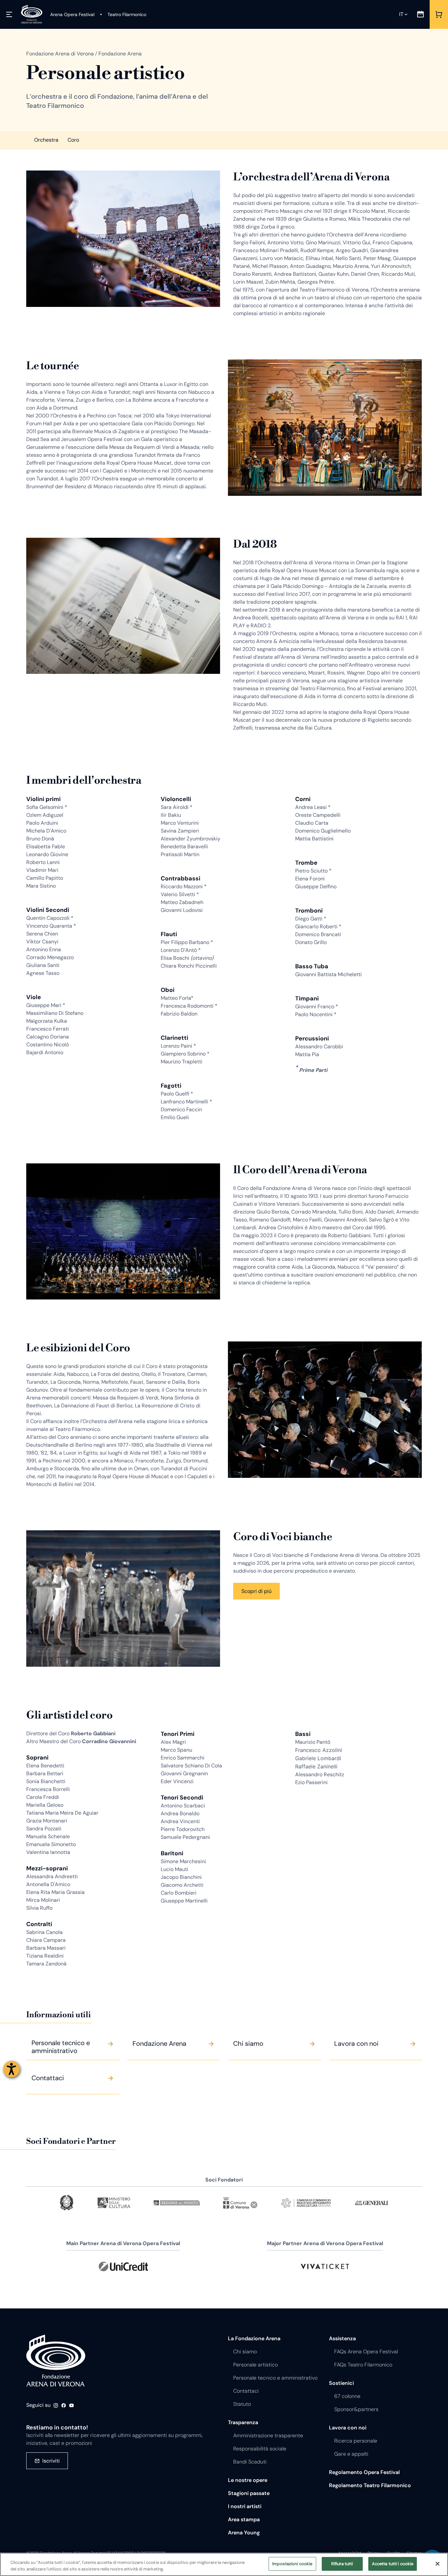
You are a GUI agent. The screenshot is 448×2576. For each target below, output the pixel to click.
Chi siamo (245, 2352)
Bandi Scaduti (250, 2462)
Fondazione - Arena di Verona (56, 2361)
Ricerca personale (356, 2441)
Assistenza (342, 2338)
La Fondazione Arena (254, 2338)
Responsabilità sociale (260, 2449)
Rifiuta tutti (342, 2564)
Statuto (242, 2404)
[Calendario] (420, 14)
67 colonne (347, 2396)
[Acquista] (439, 14)
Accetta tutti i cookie (393, 2564)
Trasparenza (243, 2422)
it (401, 14)
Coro (73, 140)
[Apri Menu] (9, 14)
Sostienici (341, 2383)
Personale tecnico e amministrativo (275, 2378)
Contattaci (246, 2391)
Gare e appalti (351, 2454)
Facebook (64, 2405)
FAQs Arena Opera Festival (366, 2352)
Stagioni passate (249, 2493)
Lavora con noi (348, 2428)
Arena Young (244, 2533)
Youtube (71, 2405)
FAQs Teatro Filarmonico (363, 2365)
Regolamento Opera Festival (364, 2472)
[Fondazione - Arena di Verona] (32, 14)
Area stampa (244, 2519)
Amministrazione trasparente (268, 2435)
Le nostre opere (248, 2480)
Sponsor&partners (356, 2409)
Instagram (56, 2405)
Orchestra (46, 140)
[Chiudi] (438, 2564)
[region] (224, 2564)
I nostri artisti (245, 2506)
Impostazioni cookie (292, 2564)
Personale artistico (255, 2365)
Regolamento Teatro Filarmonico (370, 2485)
